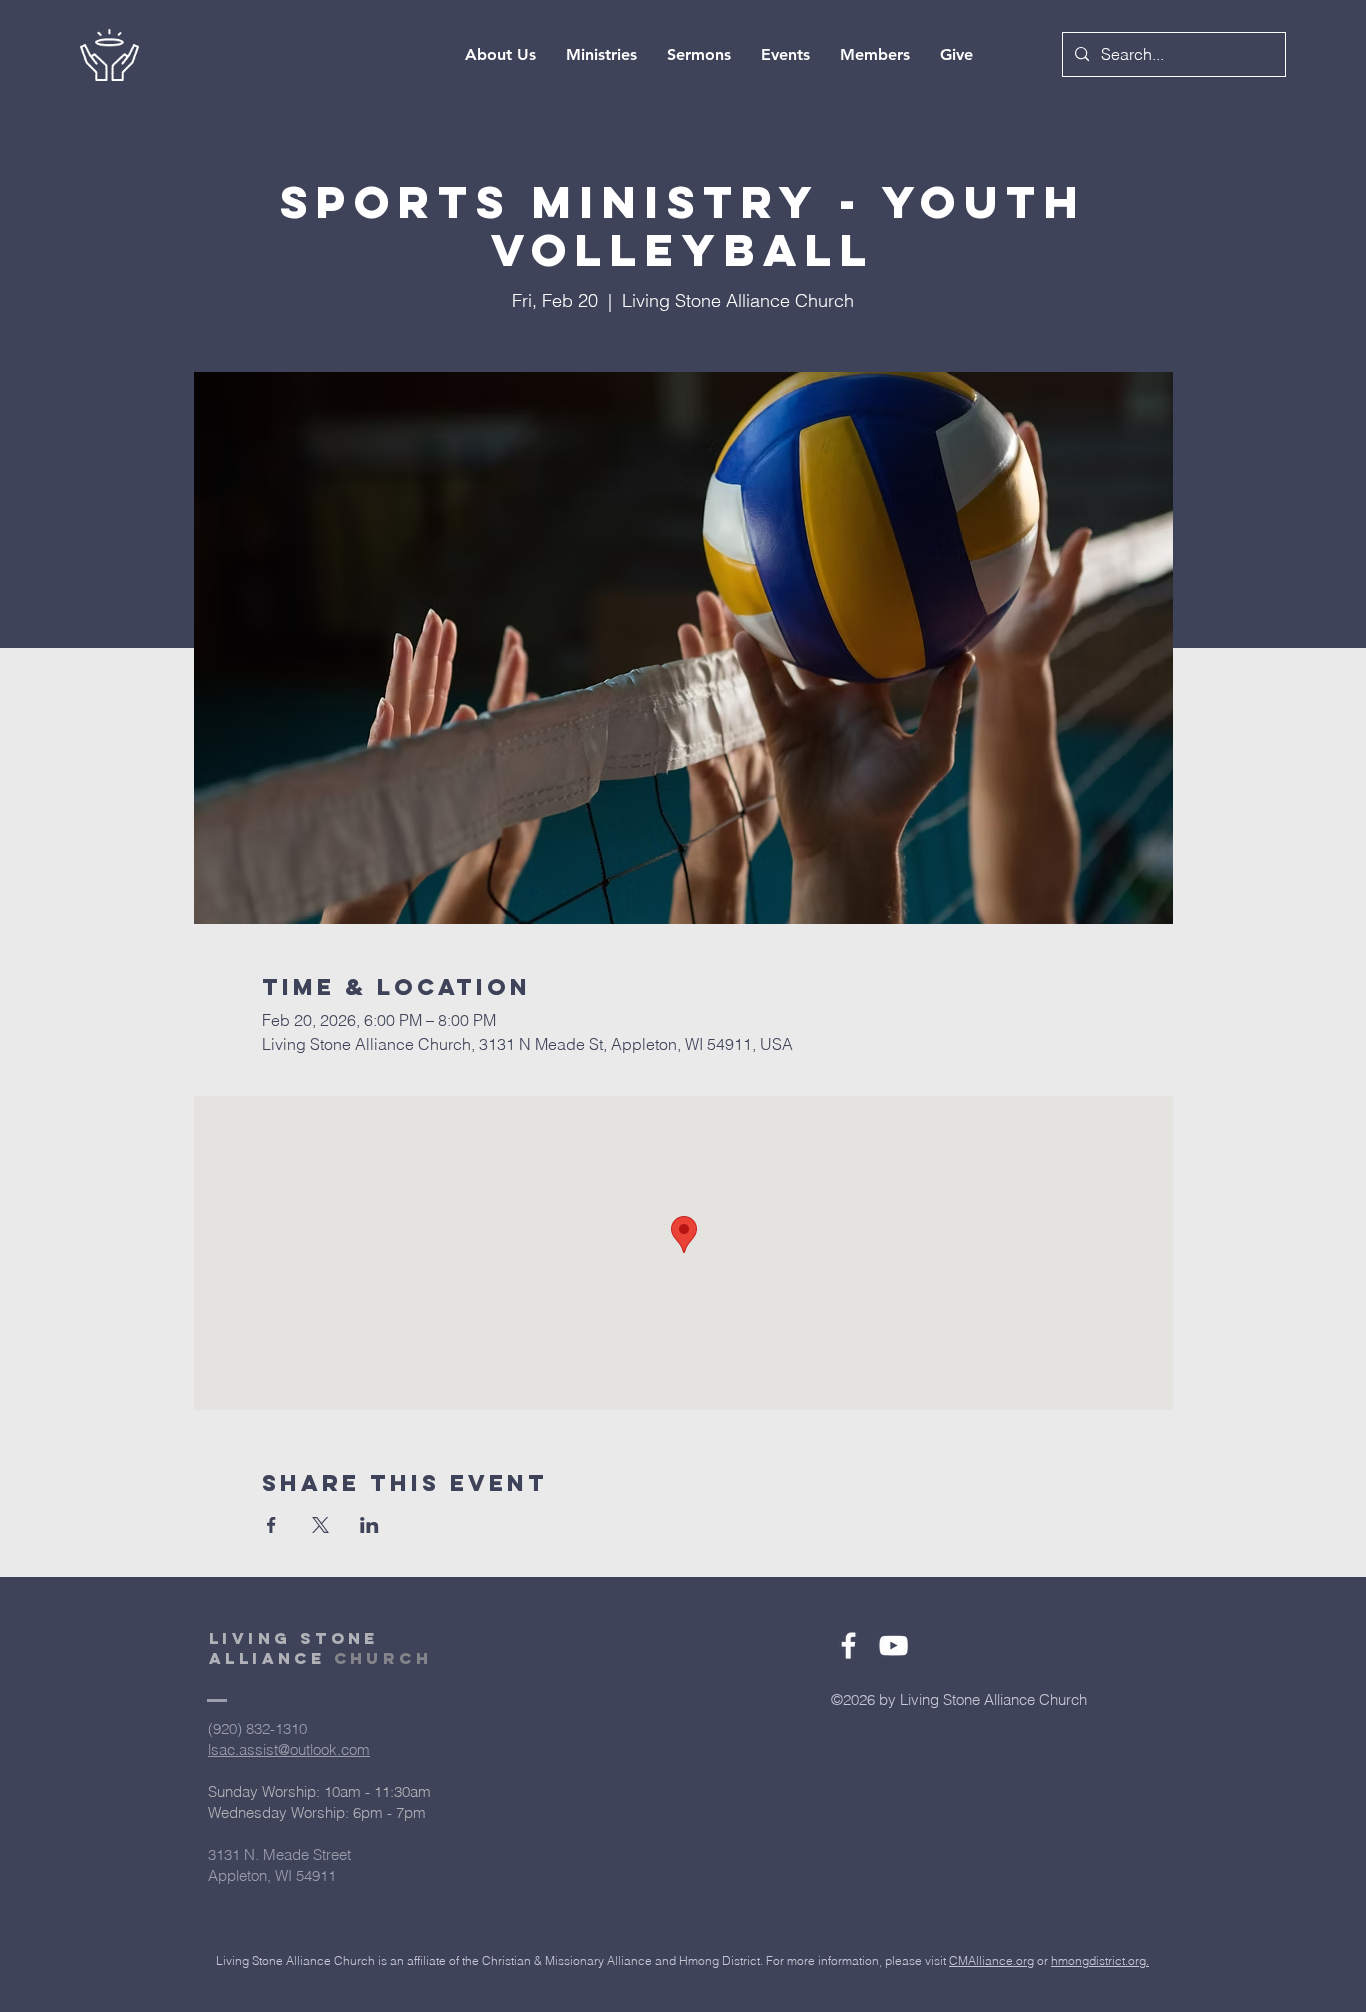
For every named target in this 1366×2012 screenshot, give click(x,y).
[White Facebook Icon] (848, 1645)
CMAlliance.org (991, 1960)
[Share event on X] (320, 1525)
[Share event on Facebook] (271, 1525)
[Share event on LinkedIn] (369, 1525)
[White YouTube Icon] (893, 1645)
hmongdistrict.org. (1100, 1960)
